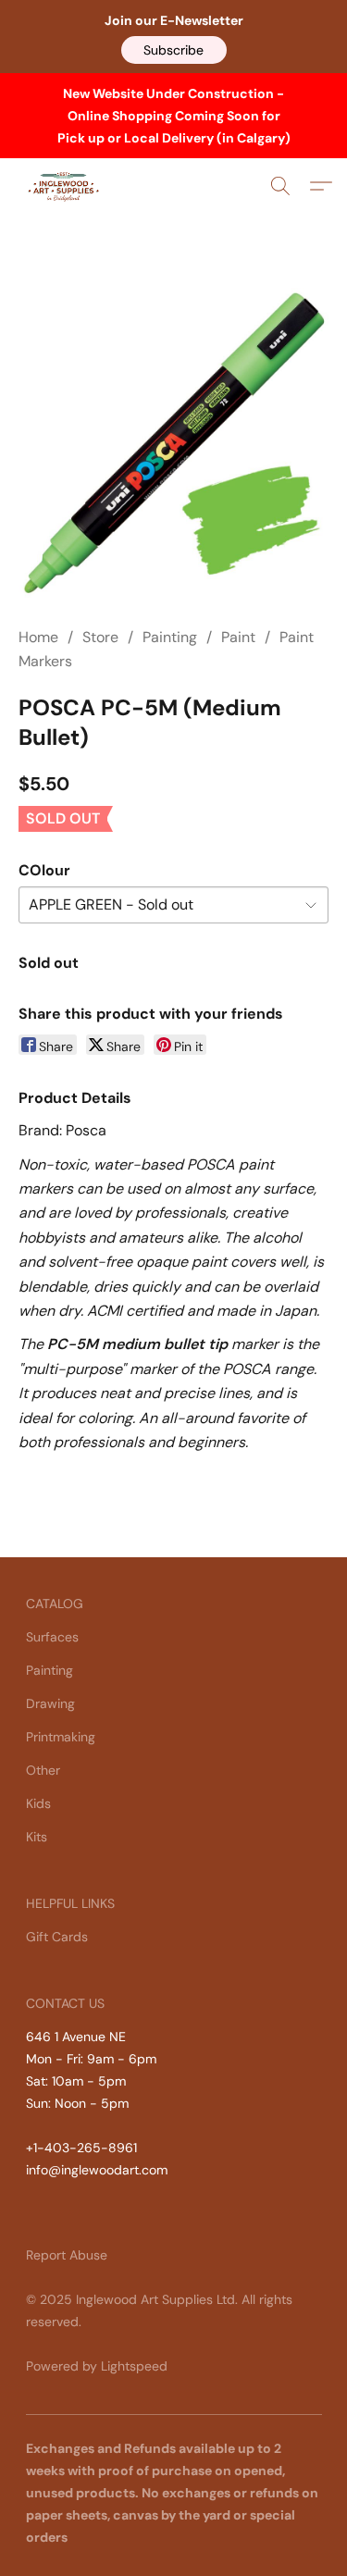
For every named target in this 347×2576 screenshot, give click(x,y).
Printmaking (61, 1737)
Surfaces (52, 1637)
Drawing (50, 1703)
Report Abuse (67, 2255)
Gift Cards (57, 1937)
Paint (238, 637)
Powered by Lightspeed (97, 2366)
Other (43, 1770)
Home (38, 637)
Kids (38, 1803)
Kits (37, 1837)
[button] (174, 50)
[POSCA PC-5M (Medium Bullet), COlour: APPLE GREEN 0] (173, 443)
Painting (170, 637)
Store (100, 637)
